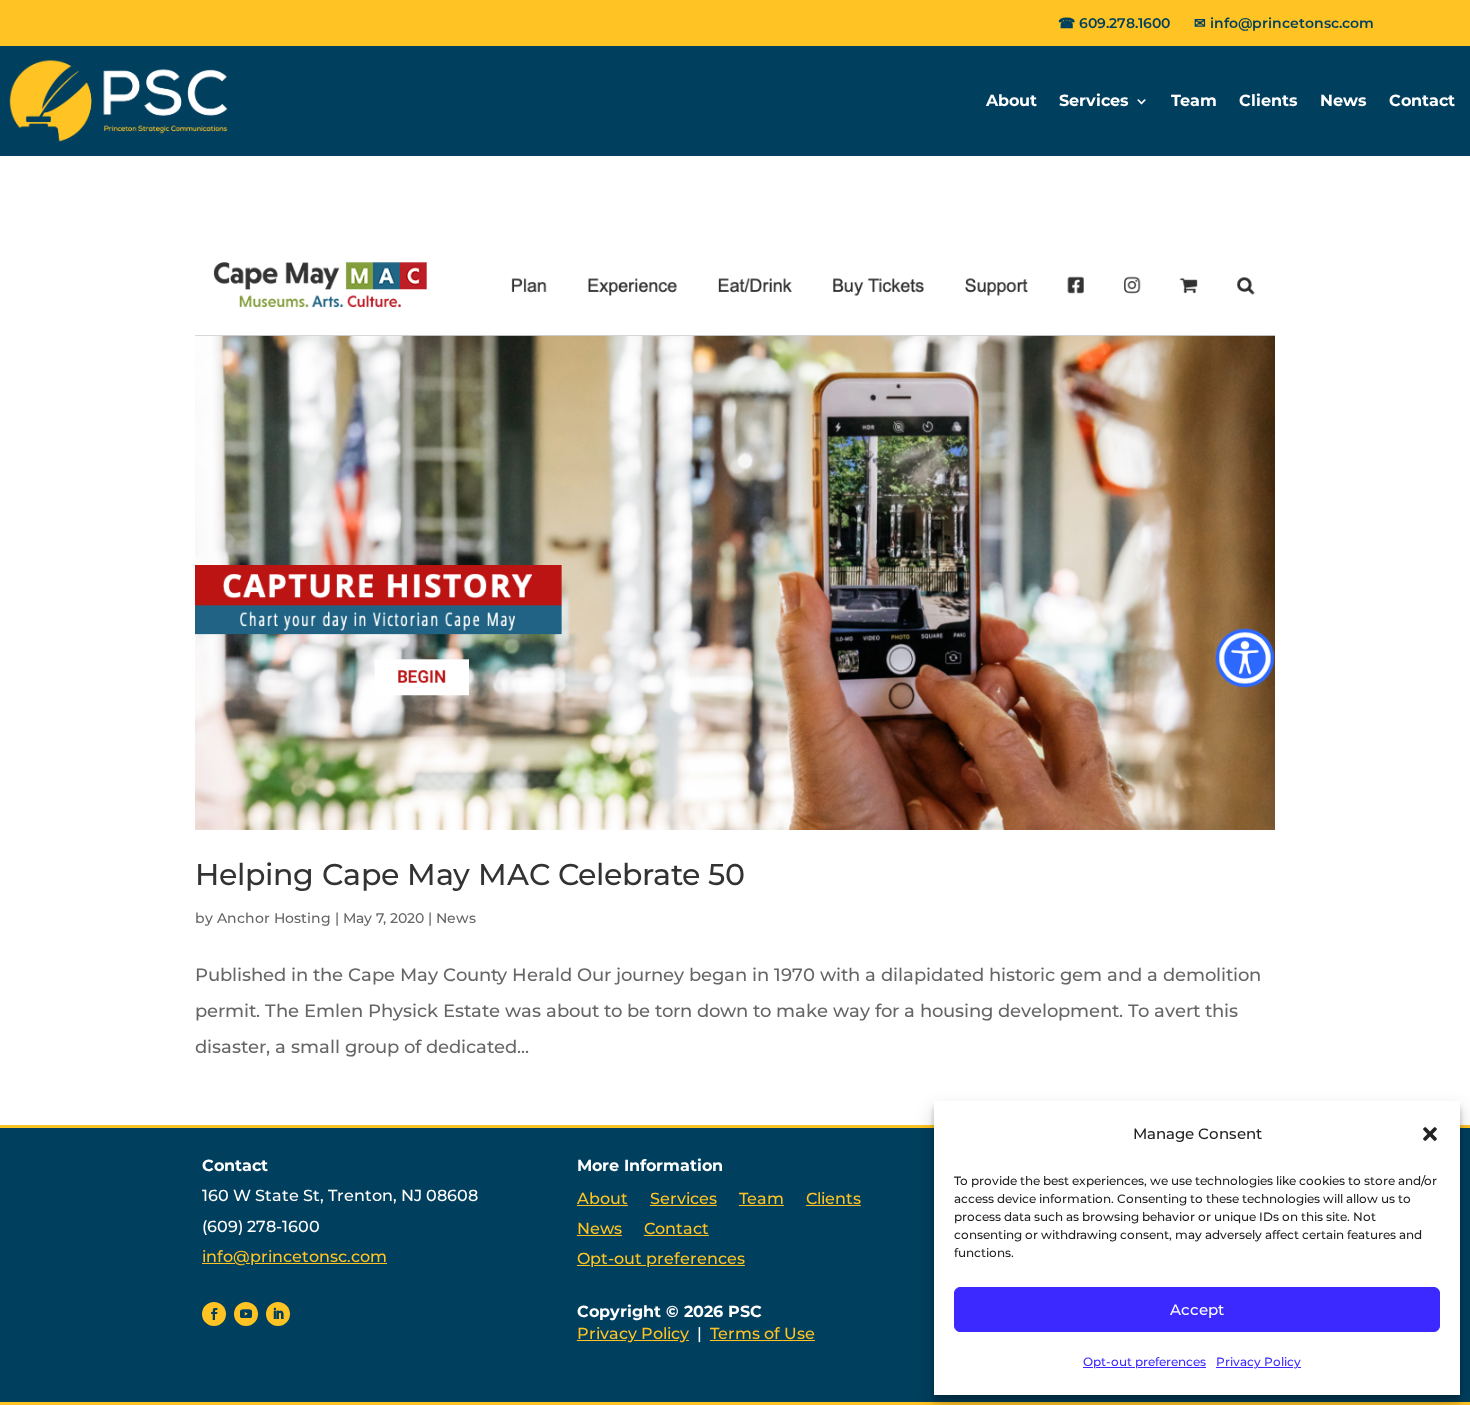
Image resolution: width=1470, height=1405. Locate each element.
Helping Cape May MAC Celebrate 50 (470, 874)
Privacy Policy (1258, 1361)
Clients (1268, 100)
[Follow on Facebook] (214, 1314)
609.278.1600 (1124, 23)
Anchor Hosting (274, 918)
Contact (1422, 100)
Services (1094, 100)
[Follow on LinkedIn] (278, 1314)
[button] (1430, 1134)
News (1343, 100)
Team (1194, 100)
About (1011, 100)
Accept (1197, 1309)
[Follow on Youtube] (246, 1314)
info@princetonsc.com (1292, 23)
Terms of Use (762, 1333)
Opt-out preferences (1144, 1361)
